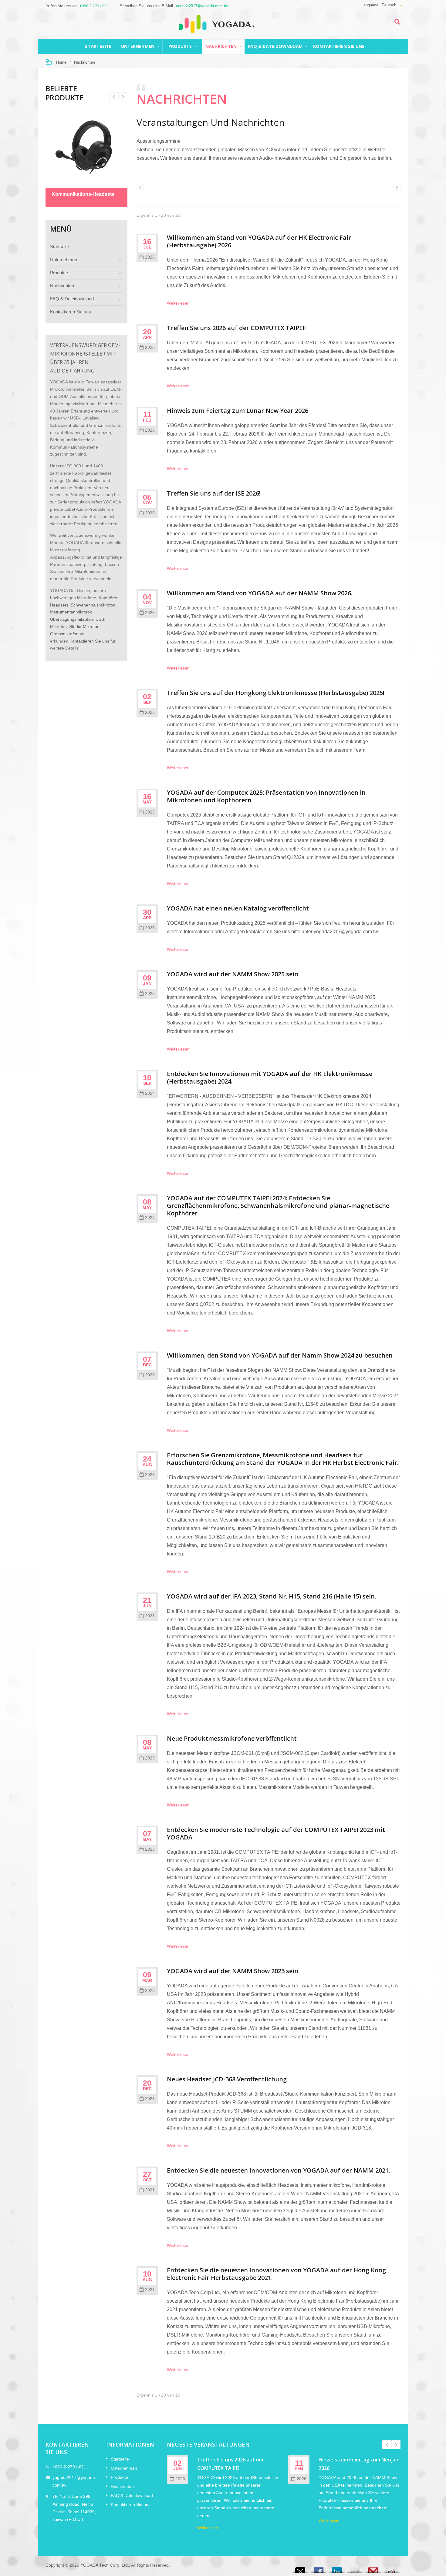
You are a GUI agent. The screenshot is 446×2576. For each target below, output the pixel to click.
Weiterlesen (178, 303)
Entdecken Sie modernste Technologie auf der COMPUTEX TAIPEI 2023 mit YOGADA (276, 1833)
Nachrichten (222, 46)
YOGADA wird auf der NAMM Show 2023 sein (233, 1971)
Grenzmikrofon (64, 634)
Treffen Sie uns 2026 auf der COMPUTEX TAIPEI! (236, 328)
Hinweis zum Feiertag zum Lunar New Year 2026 (238, 411)
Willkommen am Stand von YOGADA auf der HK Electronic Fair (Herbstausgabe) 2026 (259, 241)
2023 (150, 1375)
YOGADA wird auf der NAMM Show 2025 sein (233, 974)
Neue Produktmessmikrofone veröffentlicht (232, 1738)
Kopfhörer (108, 598)
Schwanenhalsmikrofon (93, 605)
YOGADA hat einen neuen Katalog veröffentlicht (238, 908)
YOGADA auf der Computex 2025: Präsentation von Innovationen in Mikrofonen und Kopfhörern (266, 796)
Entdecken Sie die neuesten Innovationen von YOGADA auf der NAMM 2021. (279, 2170)
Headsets (59, 605)
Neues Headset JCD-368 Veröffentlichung (227, 2079)
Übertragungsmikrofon (72, 619)
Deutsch (389, 5)
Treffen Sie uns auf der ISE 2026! (214, 493)
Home (61, 62)
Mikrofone (87, 598)
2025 (150, 513)
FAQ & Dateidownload (275, 46)
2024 (150, 1093)
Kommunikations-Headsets (83, 194)
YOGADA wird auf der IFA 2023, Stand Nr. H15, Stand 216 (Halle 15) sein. (272, 1596)
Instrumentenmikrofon (71, 612)
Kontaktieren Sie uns (339, 46)
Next (114, 97)
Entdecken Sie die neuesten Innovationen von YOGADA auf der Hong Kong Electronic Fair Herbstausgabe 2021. (276, 2274)
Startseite (98, 46)
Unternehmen (138, 46)
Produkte (181, 46)
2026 (150, 257)
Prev (123, 97)
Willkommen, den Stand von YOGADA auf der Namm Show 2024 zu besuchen (280, 1355)
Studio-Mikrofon (84, 627)
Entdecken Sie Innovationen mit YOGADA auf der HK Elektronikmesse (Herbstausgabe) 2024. (270, 1078)
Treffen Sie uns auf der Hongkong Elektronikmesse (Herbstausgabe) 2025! (276, 693)
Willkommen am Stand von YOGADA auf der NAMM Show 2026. (260, 593)
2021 (150, 2099)
